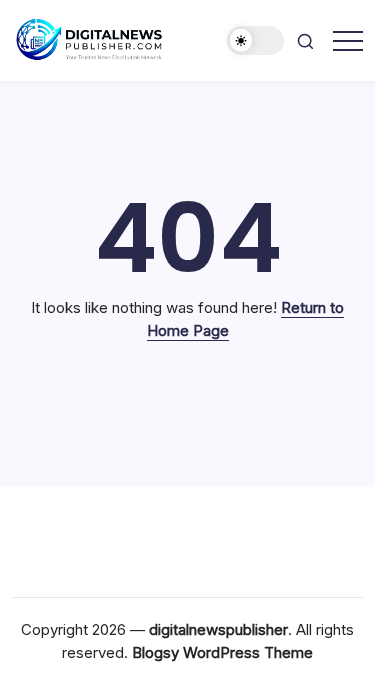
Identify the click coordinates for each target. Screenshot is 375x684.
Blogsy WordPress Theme (222, 652)
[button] (256, 40)
